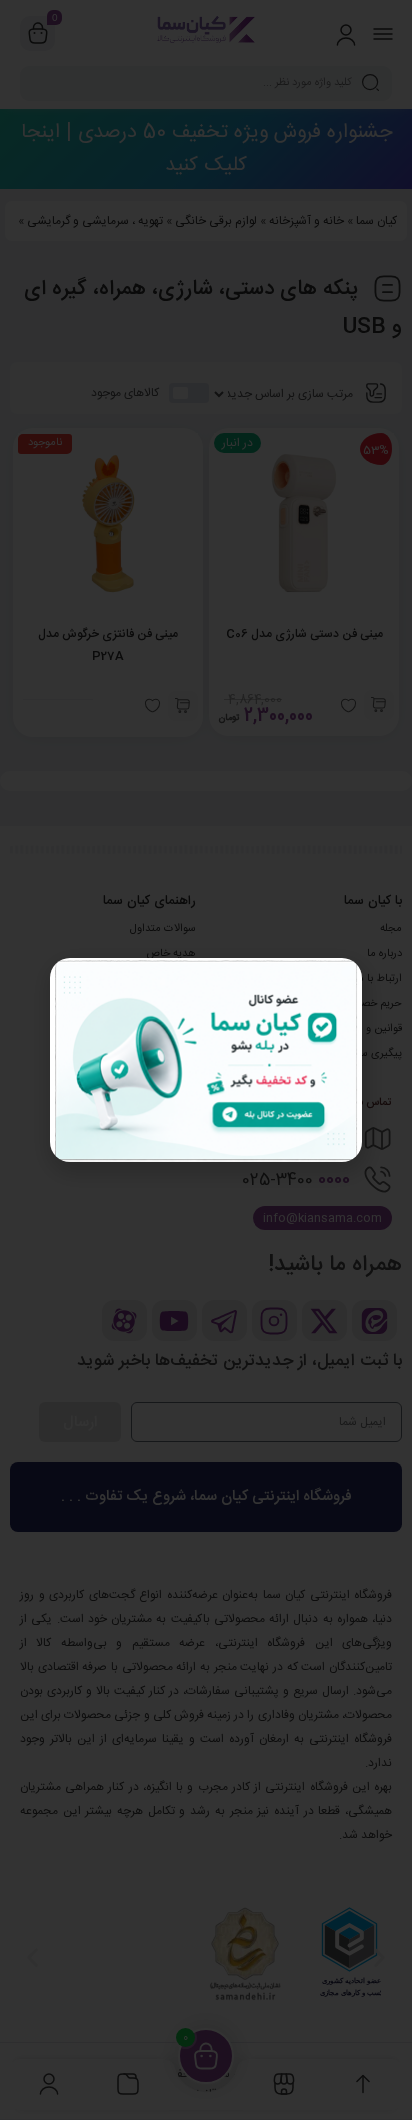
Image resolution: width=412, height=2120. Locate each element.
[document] (206, 1060)
